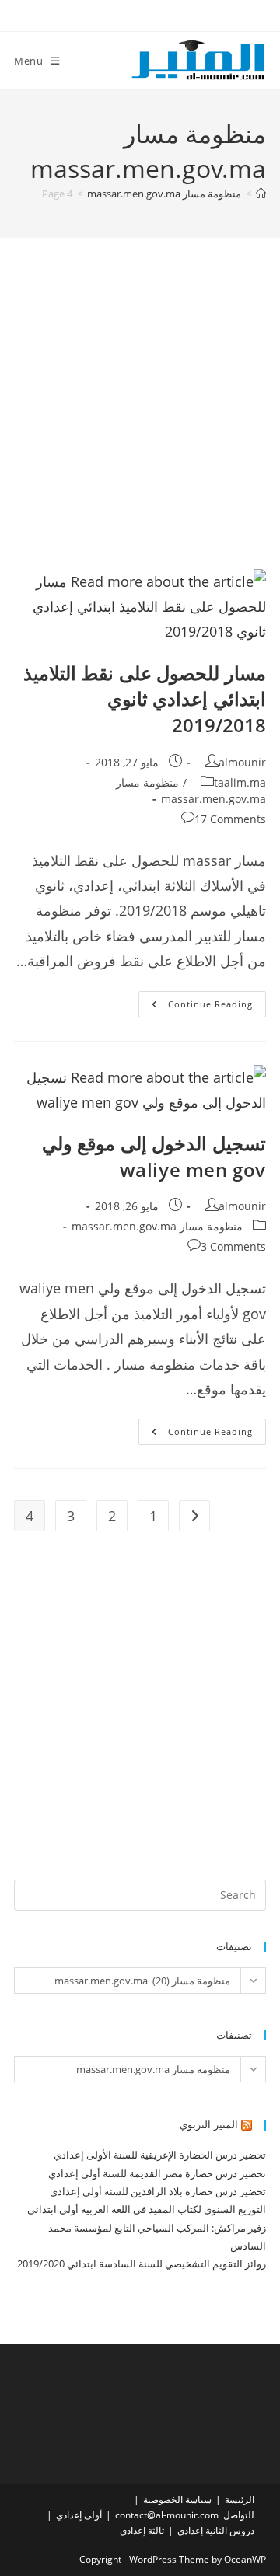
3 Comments (233, 1246)
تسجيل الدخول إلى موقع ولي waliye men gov (154, 1156)
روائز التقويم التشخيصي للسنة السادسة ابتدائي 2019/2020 (142, 2264)
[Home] (261, 194)
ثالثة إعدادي (142, 2531)
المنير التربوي (209, 2124)
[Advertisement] (140, 423)
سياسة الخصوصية (177, 2499)
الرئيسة (240, 2499)
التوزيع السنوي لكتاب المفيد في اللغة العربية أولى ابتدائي (147, 2209)
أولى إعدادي (79, 2515)
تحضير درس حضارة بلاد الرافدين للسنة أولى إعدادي (158, 2191)
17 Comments (230, 819)
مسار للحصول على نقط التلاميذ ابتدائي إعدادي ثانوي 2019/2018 (145, 699)
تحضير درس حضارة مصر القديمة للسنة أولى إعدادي (157, 2173)
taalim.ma (240, 782)
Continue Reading (196, 1007)
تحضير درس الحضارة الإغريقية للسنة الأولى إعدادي (160, 2155)
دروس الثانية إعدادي (216, 2531)
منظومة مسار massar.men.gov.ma (157, 1226)
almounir (242, 762)
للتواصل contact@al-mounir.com (185, 2515)
